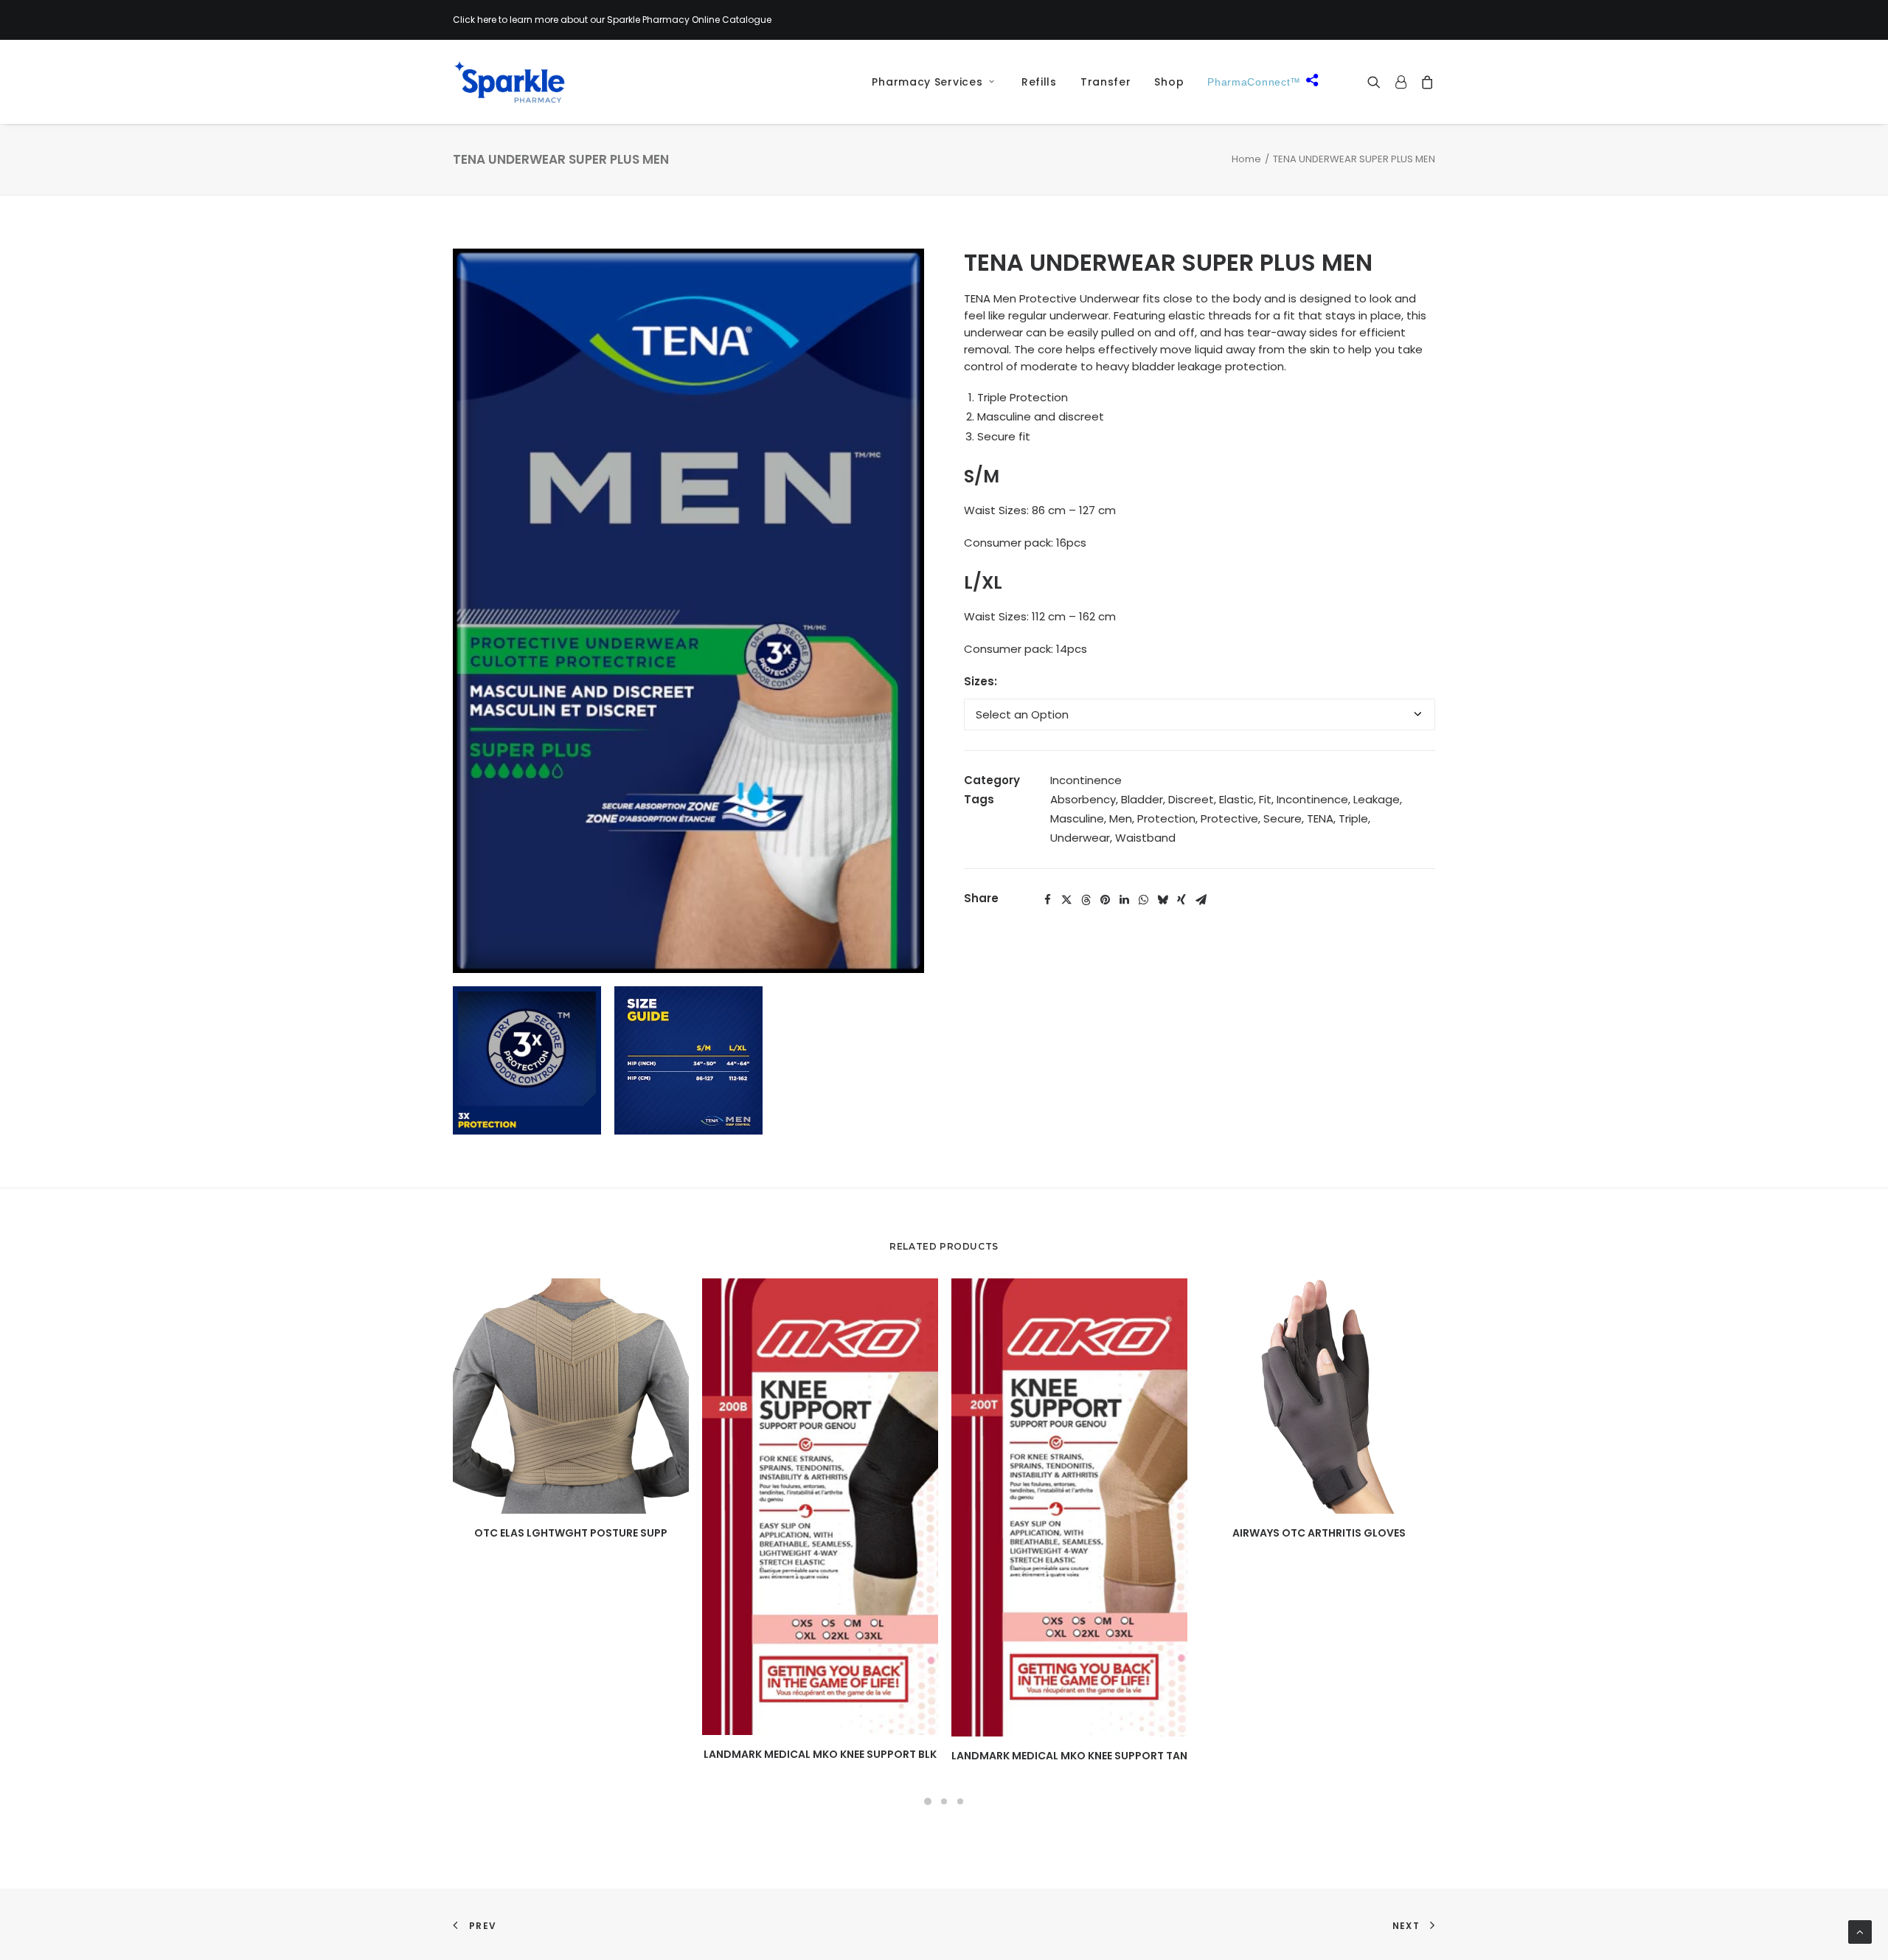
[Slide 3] (960, 1801)
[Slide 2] (944, 1801)
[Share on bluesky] (1162, 900)
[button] (1377, 82)
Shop (1169, 82)
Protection (1166, 818)
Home (1246, 159)
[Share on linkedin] (1124, 900)
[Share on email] (1201, 900)
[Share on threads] (1086, 900)
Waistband (1145, 838)
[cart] (1424, 82)
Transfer (1106, 82)
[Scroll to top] (1860, 1931)
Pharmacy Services (927, 82)
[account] (1401, 82)
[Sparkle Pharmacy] (509, 82)
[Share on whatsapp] (1143, 900)
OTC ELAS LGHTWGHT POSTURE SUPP (571, 1533)
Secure (1283, 818)
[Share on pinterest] (1105, 900)
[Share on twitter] (1066, 900)
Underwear (1080, 838)
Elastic (1236, 799)
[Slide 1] (928, 1801)
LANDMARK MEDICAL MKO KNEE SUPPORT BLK (820, 1754)
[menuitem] (928, 82)
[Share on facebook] (1047, 900)
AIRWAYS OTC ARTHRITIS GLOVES (1319, 1533)
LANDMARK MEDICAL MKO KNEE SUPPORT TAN (1069, 1756)
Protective (1229, 818)
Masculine (1077, 818)
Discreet (1191, 799)
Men (1121, 818)
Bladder (1142, 799)
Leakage (1377, 799)
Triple (1353, 818)
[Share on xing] (1181, 900)
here (487, 20)
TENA (1320, 818)
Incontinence (1086, 780)
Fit (1265, 799)
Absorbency (1083, 799)
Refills (1039, 82)
